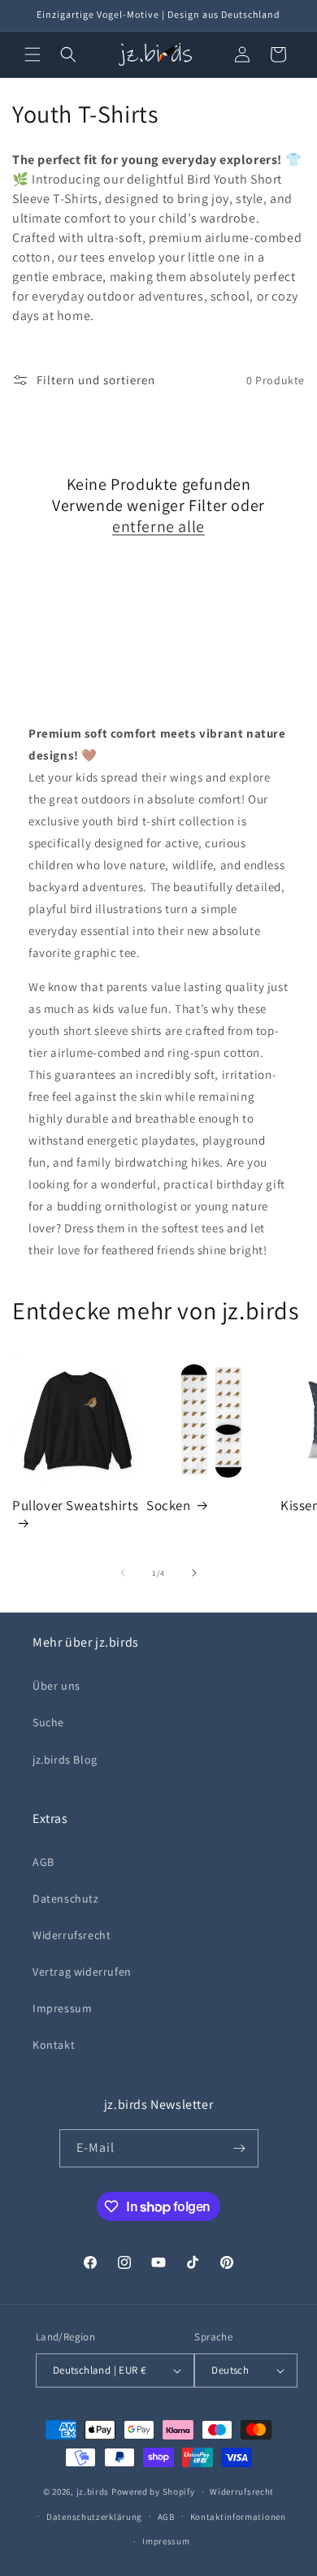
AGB (43, 1862)
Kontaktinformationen (238, 2517)
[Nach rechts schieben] (194, 1573)
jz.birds (93, 2492)
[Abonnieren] (240, 2148)
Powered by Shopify (153, 2492)
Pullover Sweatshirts (76, 1505)
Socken (169, 1505)
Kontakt (54, 2045)
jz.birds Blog (65, 1760)
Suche (48, 1722)
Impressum (62, 2008)
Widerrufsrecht (72, 1935)
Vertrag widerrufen (82, 1972)
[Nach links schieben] (123, 1573)
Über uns (56, 1686)
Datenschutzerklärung (94, 2517)
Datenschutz (66, 1898)
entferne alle (158, 526)
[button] (33, 54)
